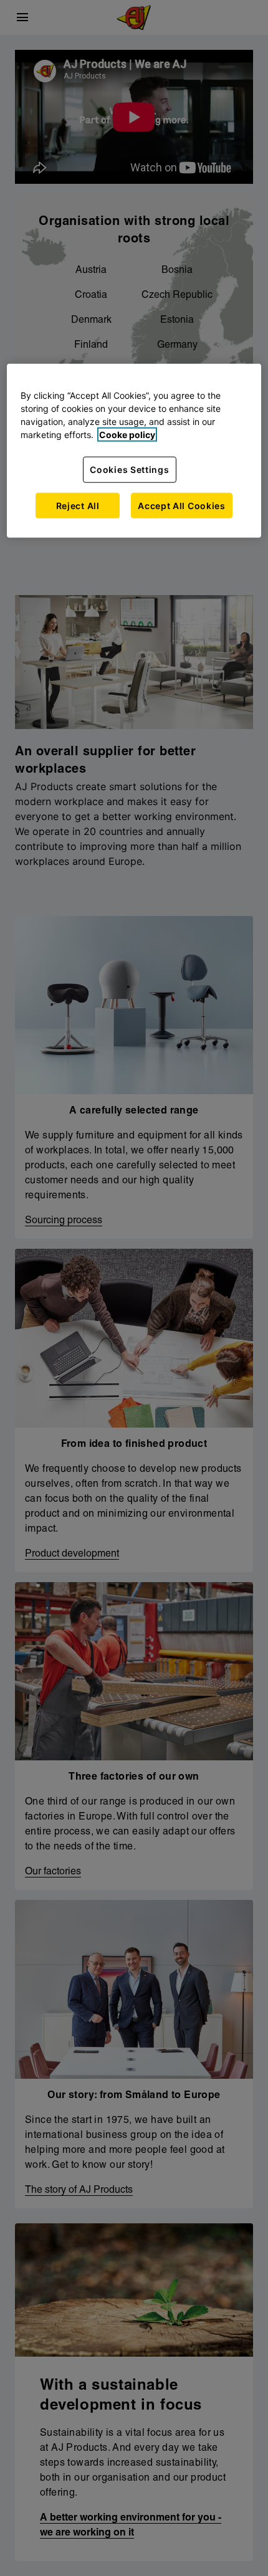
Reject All (78, 505)
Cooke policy (127, 435)
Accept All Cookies (182, 505)
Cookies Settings (129, 470)
